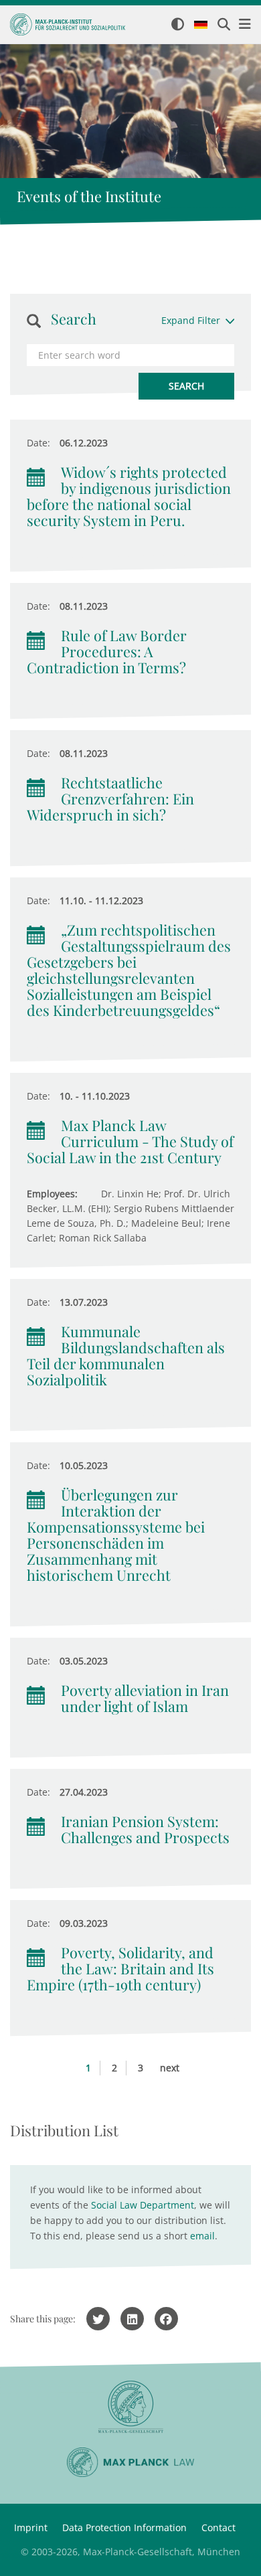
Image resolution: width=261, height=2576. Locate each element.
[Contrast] (178, 25)
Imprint (31, 2527)
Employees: (52, 1194)
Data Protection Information (124, 2527)
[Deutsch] (201, 25)
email (202, 2236)
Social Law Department (143, 2205)
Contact (219, 2527)
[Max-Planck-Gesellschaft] (130, 2407)
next (170, 2068)
